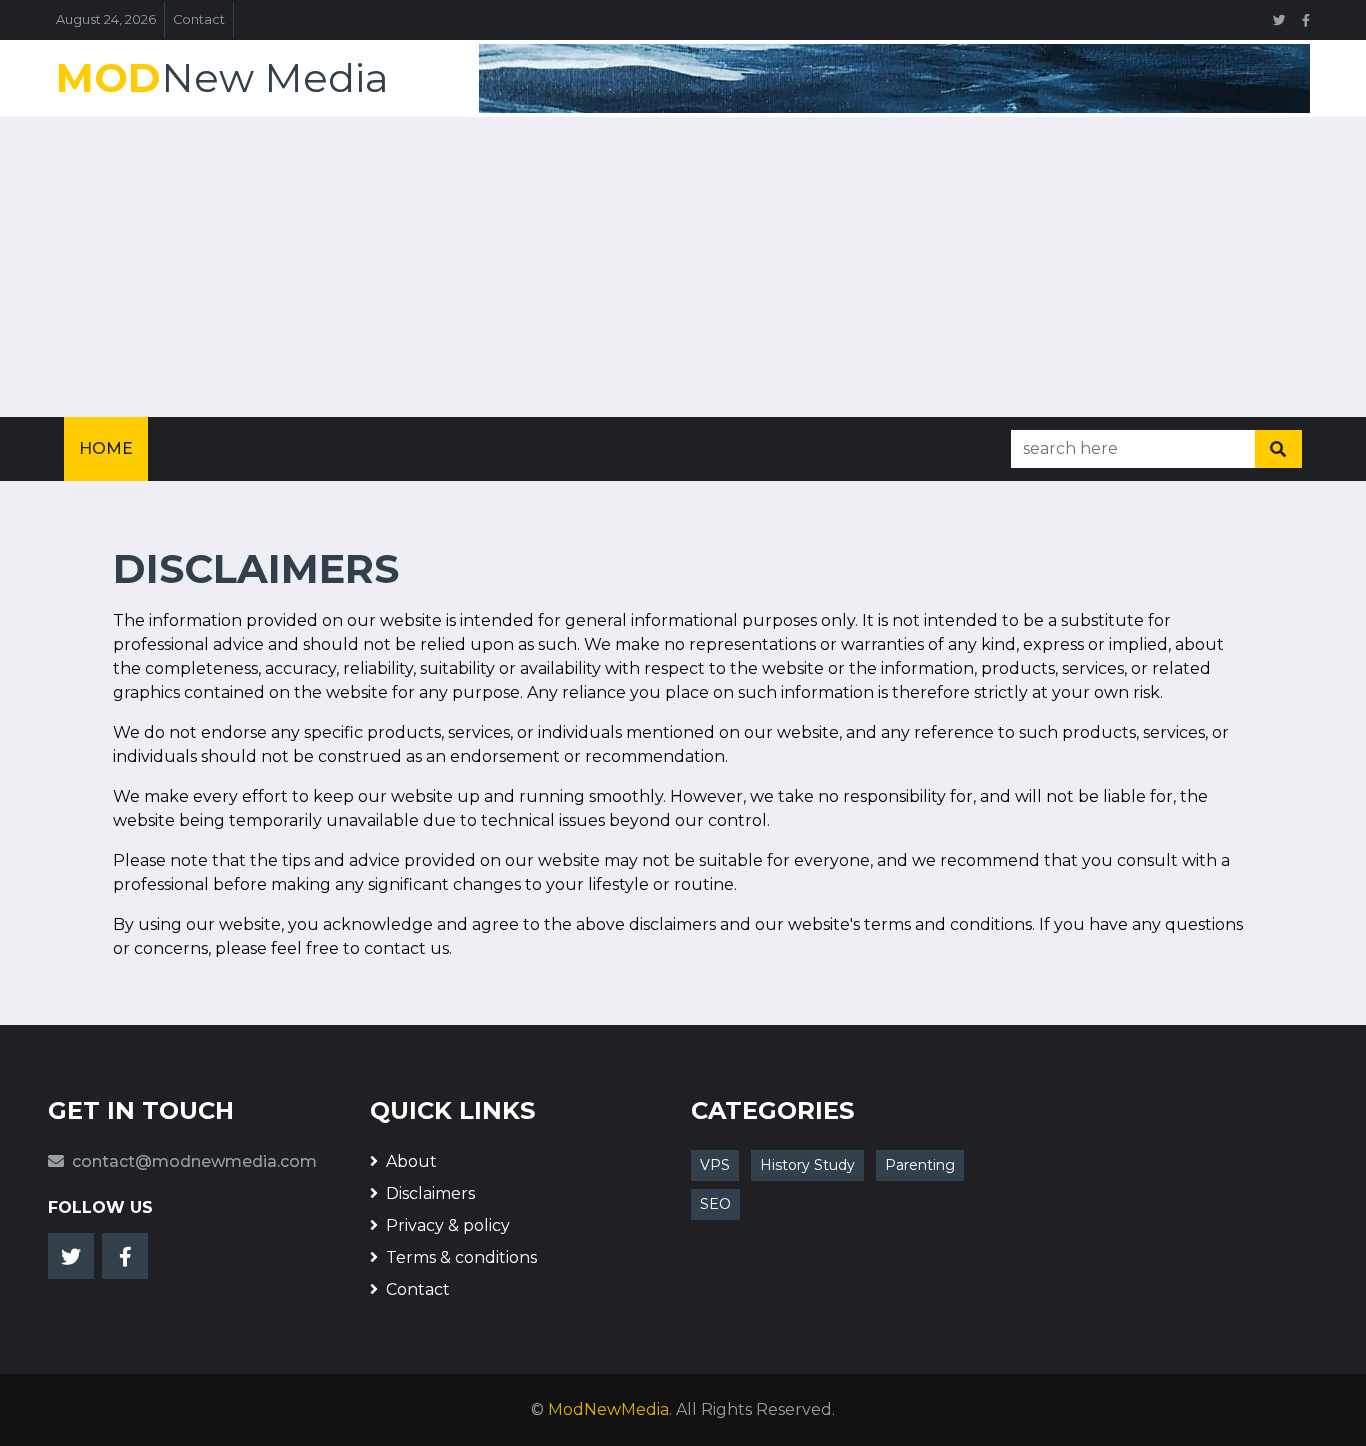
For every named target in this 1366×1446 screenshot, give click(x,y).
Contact (199, 19)
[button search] (1278, 449)
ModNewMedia (608, 1409)
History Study (807, 1165)
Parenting (920, 1165)
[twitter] (1279, 20)
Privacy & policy (448, 1225)
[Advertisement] (683, 267)
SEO (715, 1204)
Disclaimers (430, 1193)
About (411, 1161)
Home (106, 448)
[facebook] (1306, 20)
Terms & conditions (461, 1257)
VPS (715, 1165)
